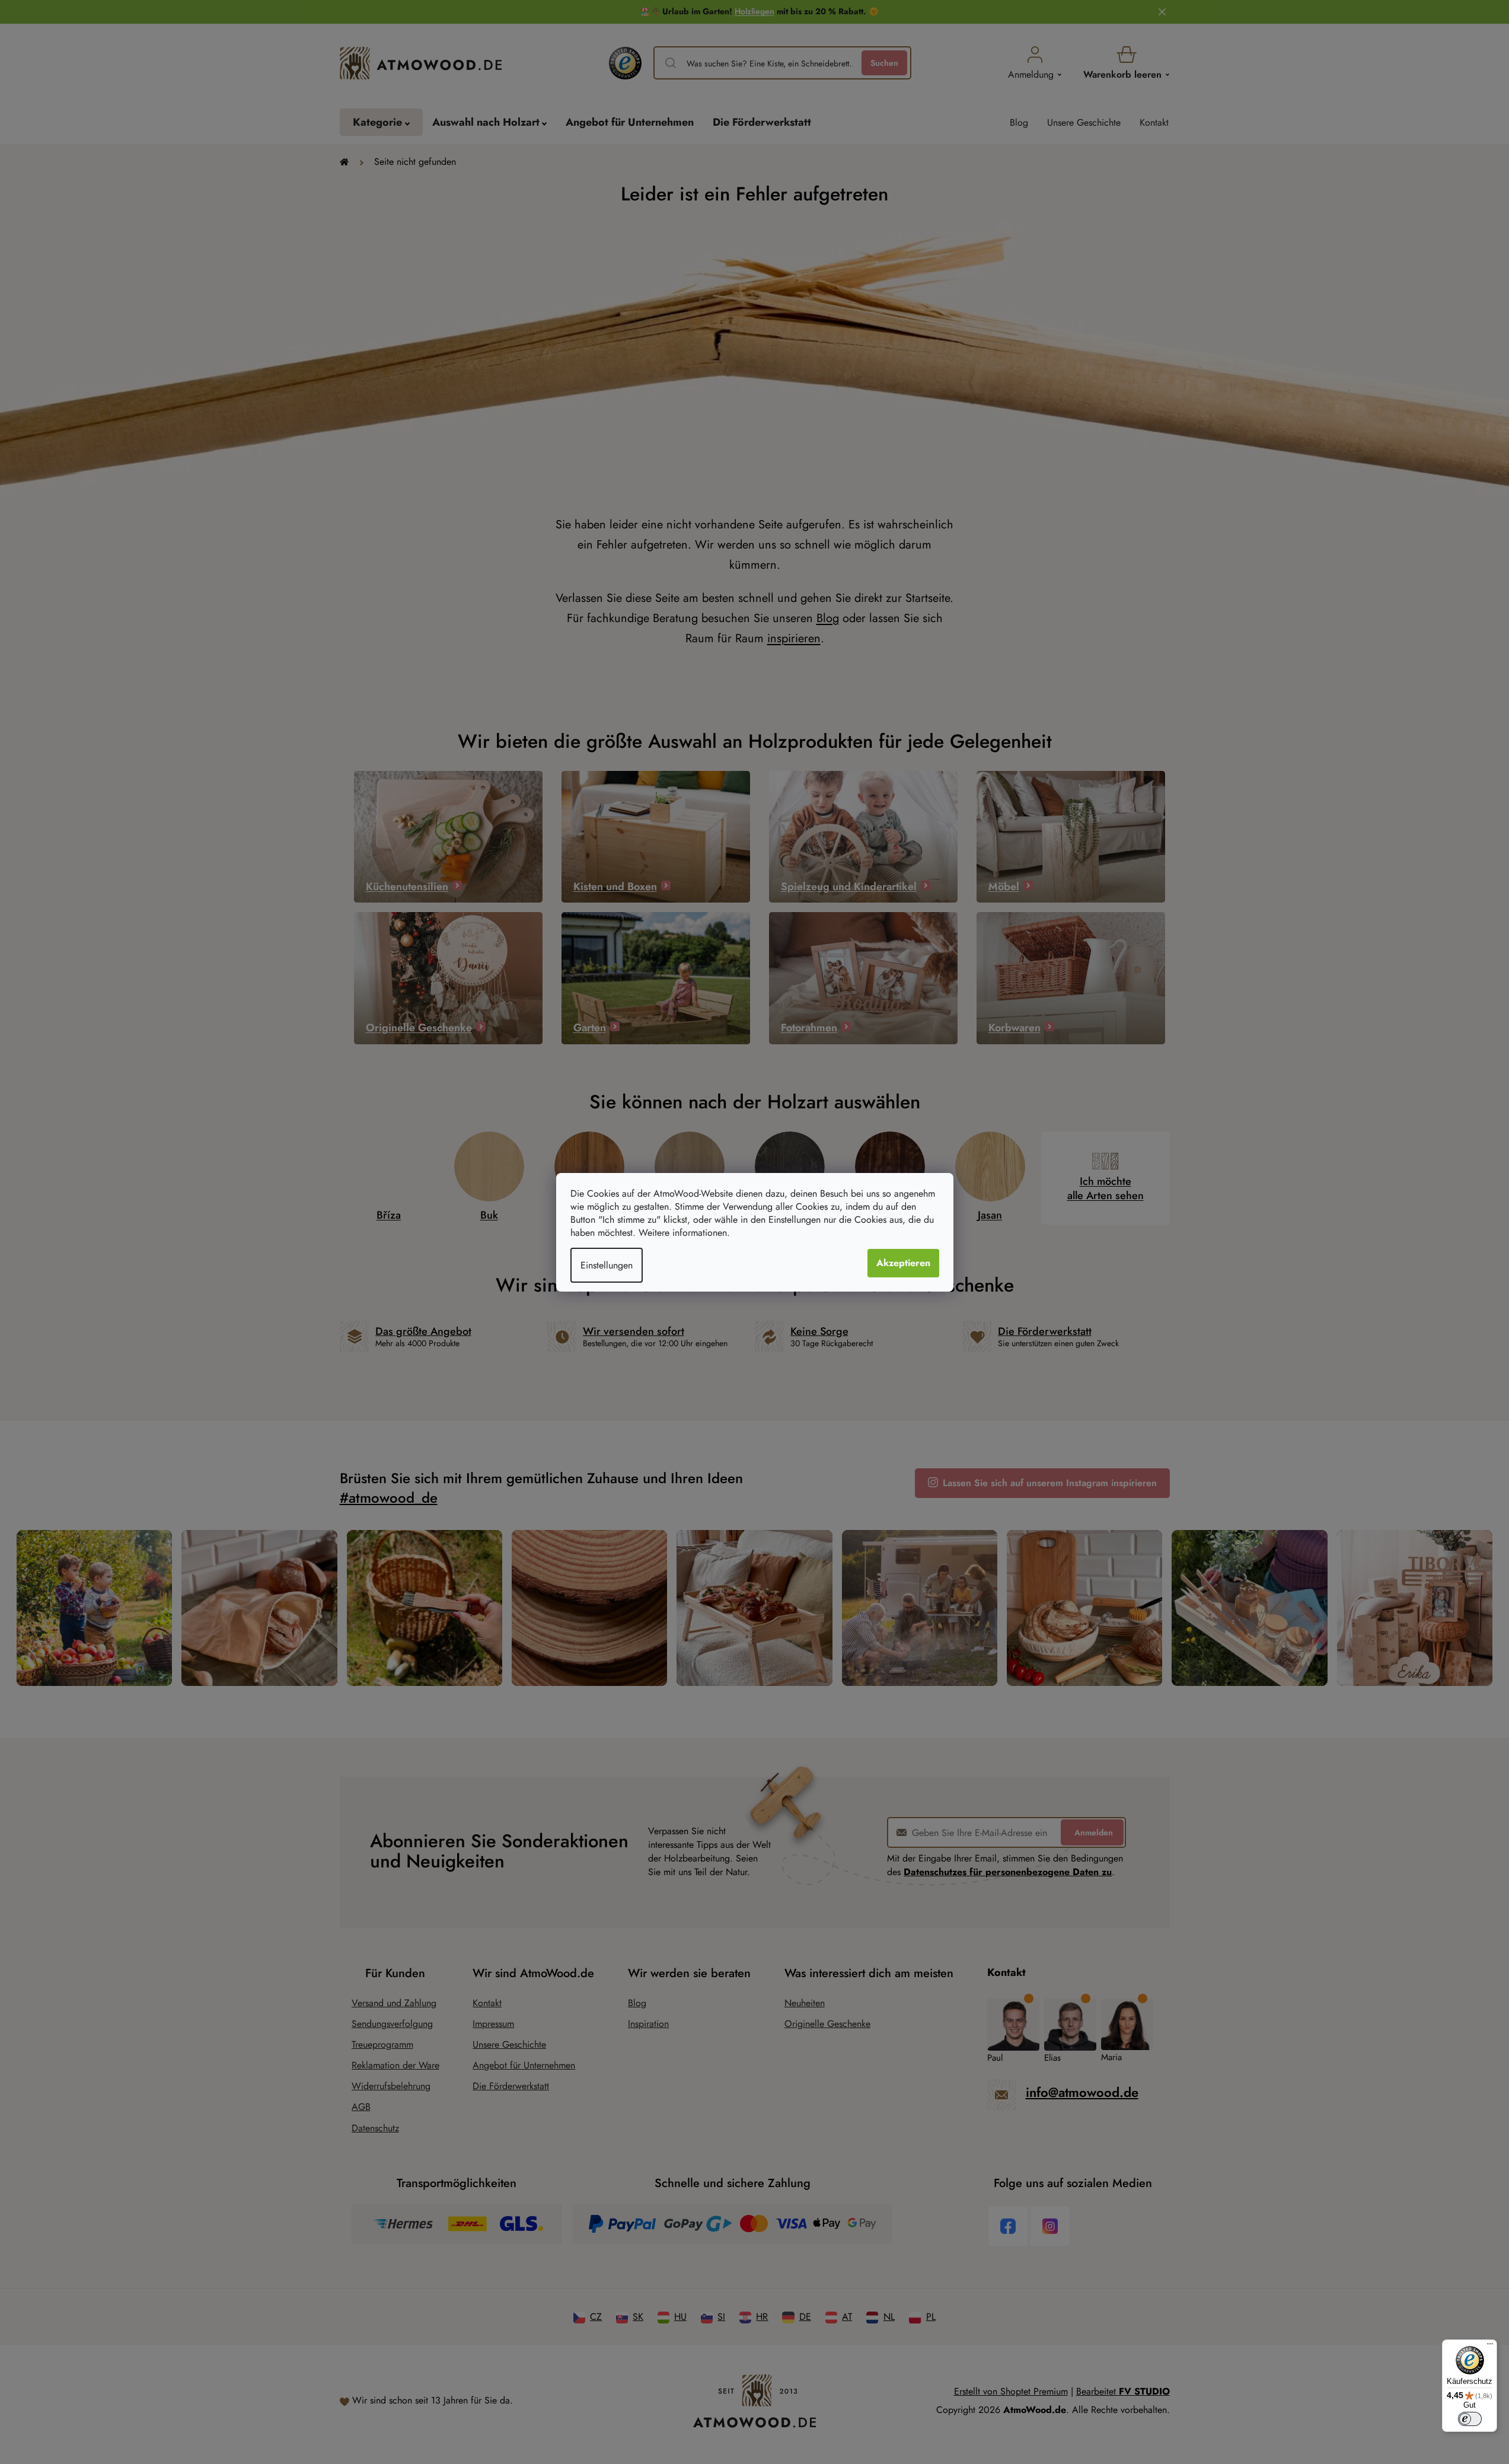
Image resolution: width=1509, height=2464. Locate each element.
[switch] (1470, 2419)
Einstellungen (607, 1265)
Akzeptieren (903, 1263)
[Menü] (1490, 2347)
